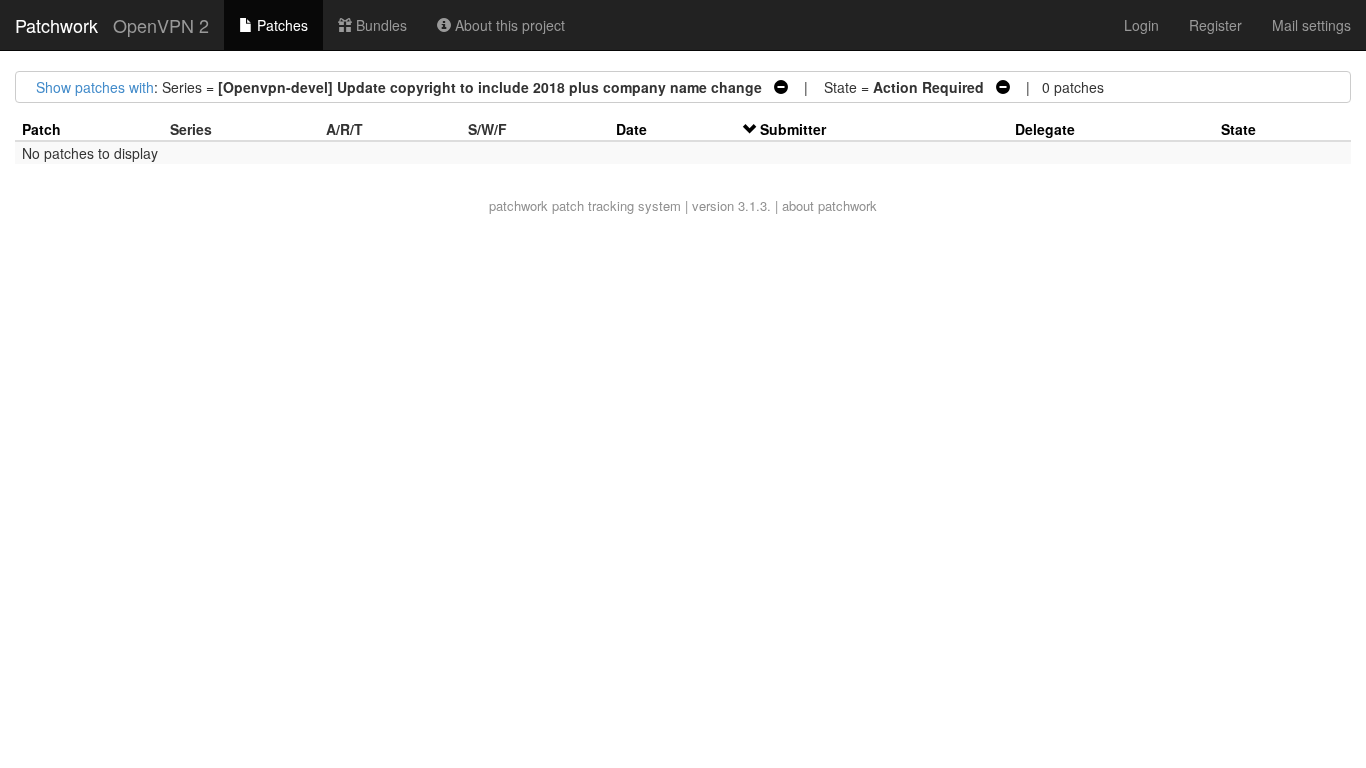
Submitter (793, 129)
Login (1141, 25)
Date (631, 129)
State (1238, 129)
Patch (41, 129)
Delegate (1045, 129)
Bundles (379, 25)
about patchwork (829, 205)
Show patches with (95, 87)
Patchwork (56, 25)
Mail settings (1311, 25)
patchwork (518, 205)
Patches (280, 25)
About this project (508, 25)
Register (1215, 25)
